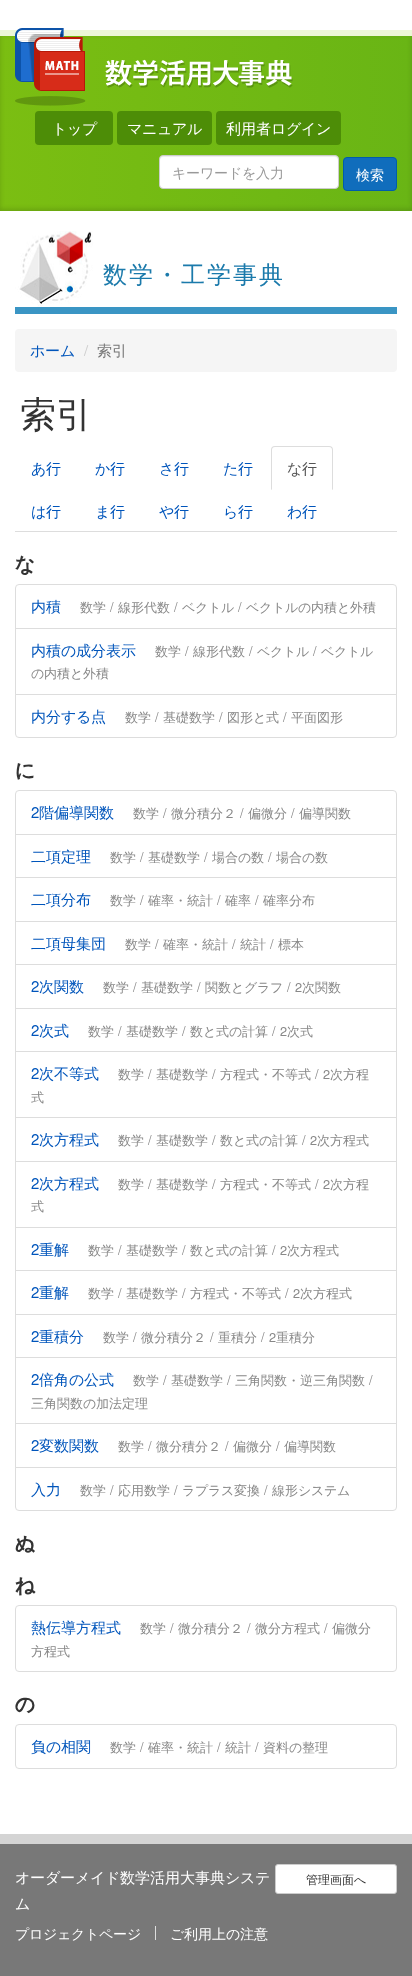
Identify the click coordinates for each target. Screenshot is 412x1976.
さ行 (174, 467)
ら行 (238, 510)
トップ (74, 127)
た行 (238, 467)
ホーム (52, 349)
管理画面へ (336, 1878)
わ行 (302, 510)
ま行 (110, 510)
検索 (370, 174)
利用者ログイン (278, 127)
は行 (46, 510)
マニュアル (164, 127)
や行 (174, 510)
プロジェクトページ (78, 1933)
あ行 (46, 467)
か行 (110, 467)
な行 (302, 467)
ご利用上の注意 (219, 1933)
